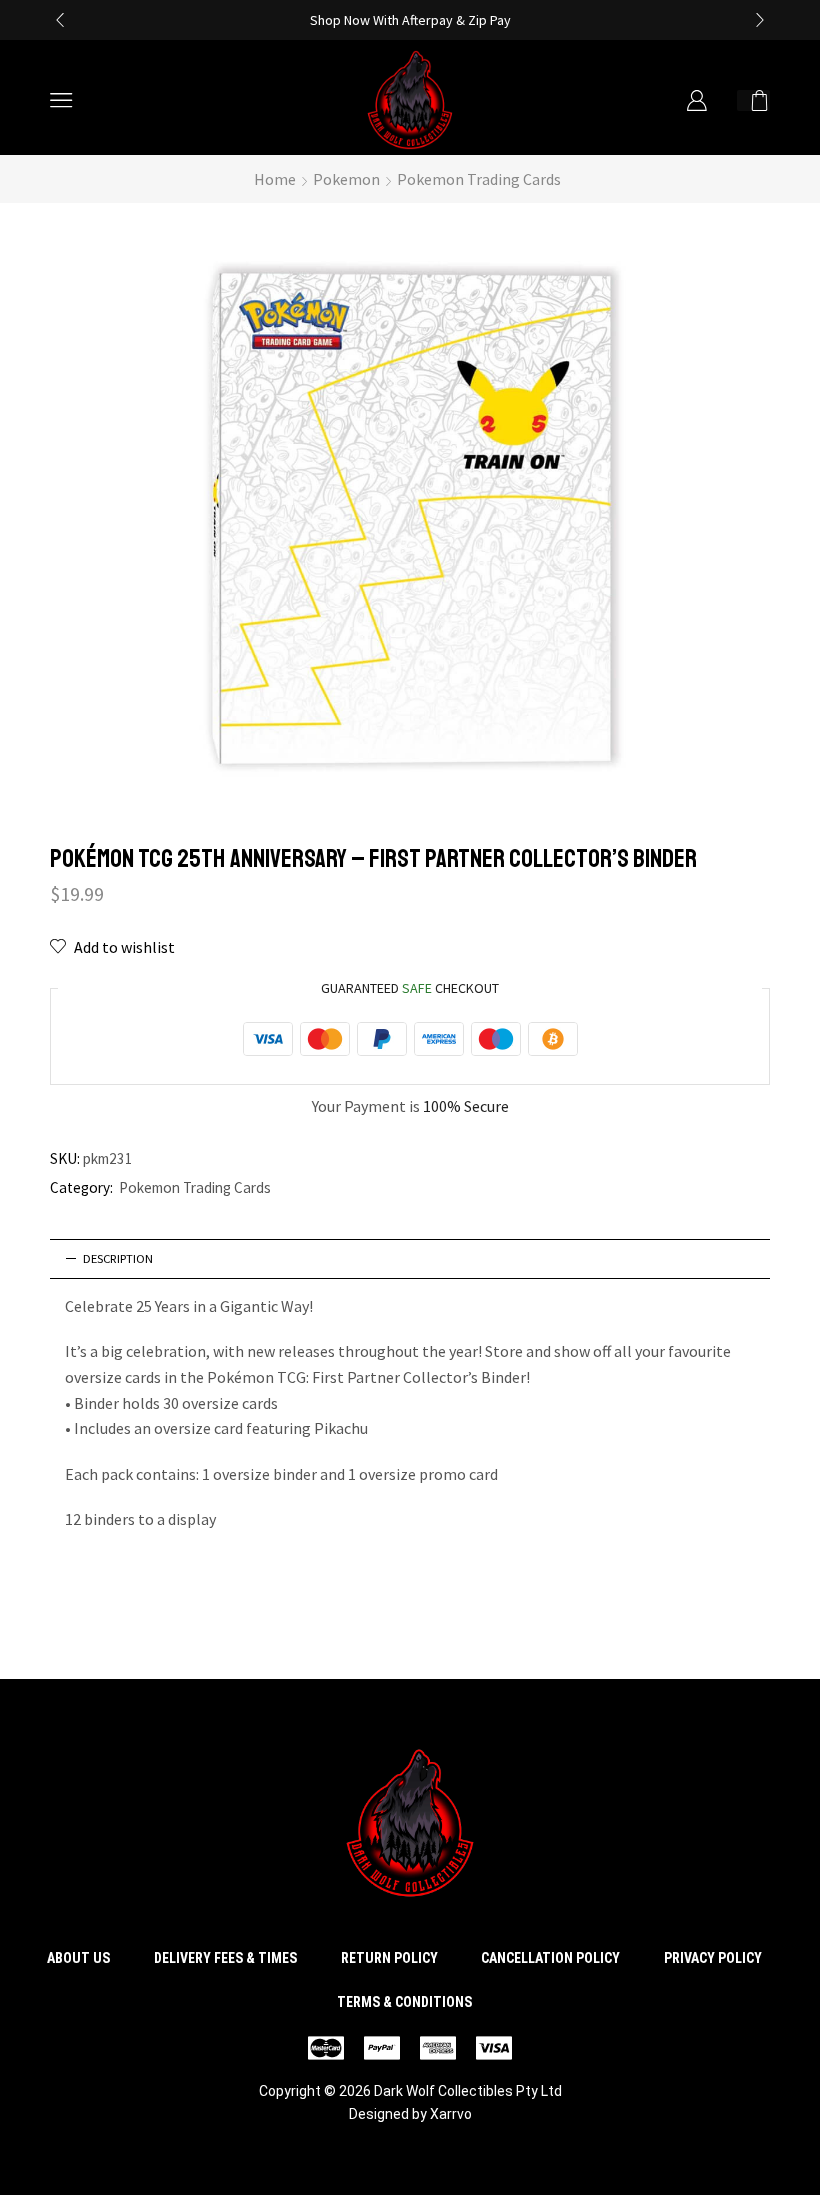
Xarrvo (451, 2114)
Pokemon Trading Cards (479, 179)
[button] (60, 20)
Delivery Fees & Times (225, 1958)
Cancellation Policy (550, 1958)
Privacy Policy (713, 1958)
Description (118, 1258)
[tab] (410, 1259)
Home (275, 179)
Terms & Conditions (404, 2002)
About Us (78, 1958)
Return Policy (389, 1958)
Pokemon (346, 179)
